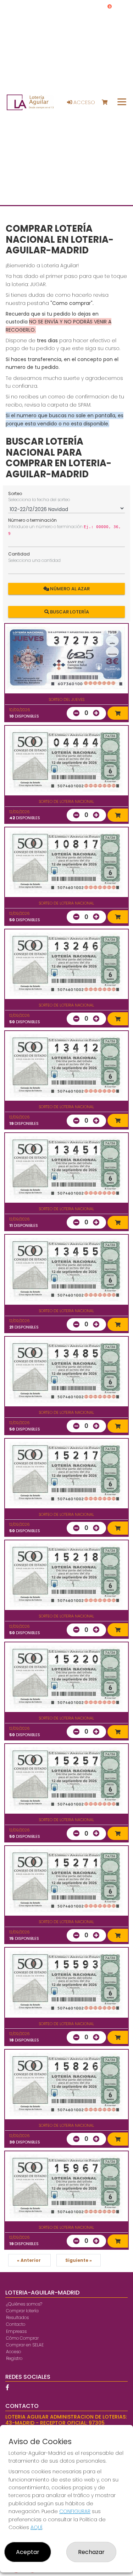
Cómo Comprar (22, 2338)
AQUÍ (36, 2527)
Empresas (16, 2331)
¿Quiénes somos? (24, 2304)
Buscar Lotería (69, 611)
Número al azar (69, 589)
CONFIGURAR (75, 2511)
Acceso (84, 102)
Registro (14, 2358)
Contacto (16, 2324)
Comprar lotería (22, 2311)
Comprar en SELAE (25, 2345)
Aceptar (28, 2552)
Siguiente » (79, 2260)
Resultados (17, 2317)
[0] (108, 103)
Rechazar (91, 2552)
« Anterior (29, 2260)
